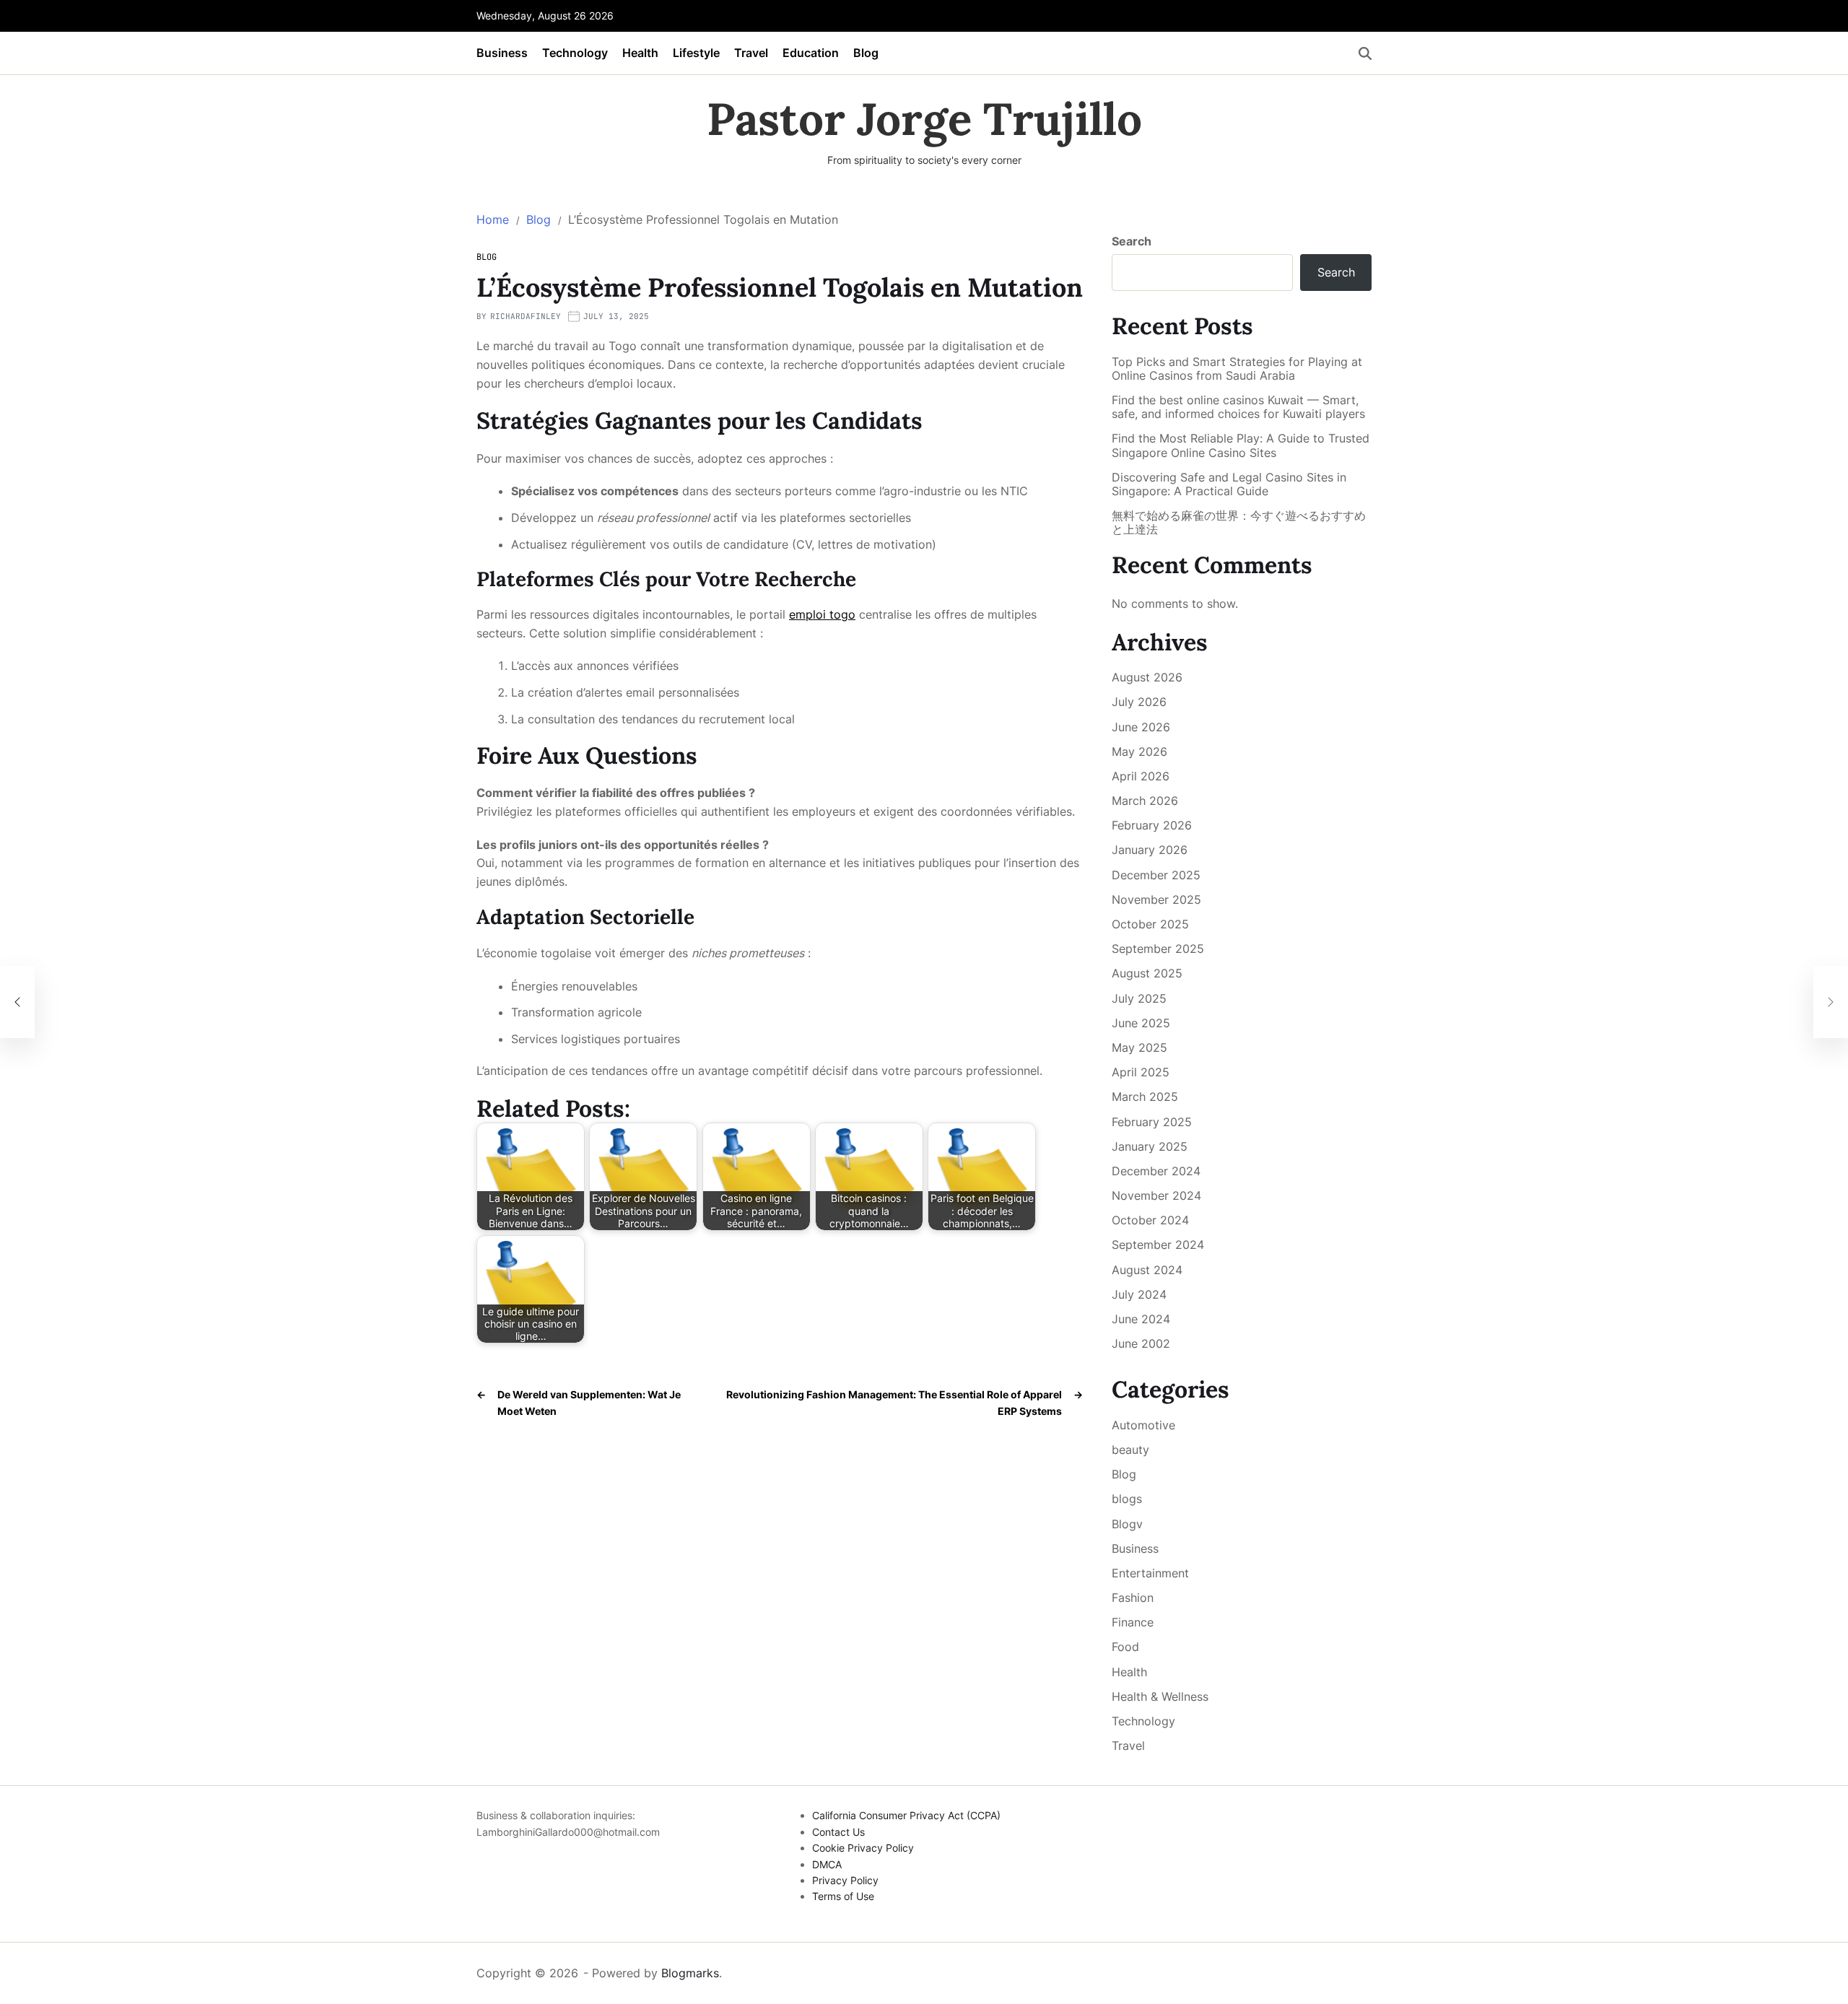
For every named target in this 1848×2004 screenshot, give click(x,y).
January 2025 (1150, 1146)
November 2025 (1156, 899)
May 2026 (1139, 751)
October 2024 (1150, 1220)
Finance (1133, 1622)
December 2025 (1156, 875)
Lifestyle (696, 53)
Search (1132, 241)
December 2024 (1156, 1171)
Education (811, 53)
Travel (751, 53)
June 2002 (1141, 1343)
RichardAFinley (526, 316)
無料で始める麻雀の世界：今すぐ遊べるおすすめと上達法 (1239, 523)
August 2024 (1147, 1270)
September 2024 (1158, 1245)
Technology (575, 53)
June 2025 (1141, 1023)
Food (1125, 1647)
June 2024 (1141, 1319)
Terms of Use (843, 1896)
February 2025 (1152, 1122)
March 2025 (1145, 1097)
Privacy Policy (845, 1880)
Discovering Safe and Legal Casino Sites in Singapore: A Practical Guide (1229, 484)
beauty (1130, 1450)
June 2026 (1141, 727)
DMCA (827, 1864)
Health (640, 53)
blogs (1127, 1499)
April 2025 (1141, 1072)
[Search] (1365, 53)
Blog (866, 53)
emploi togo (822, 614)
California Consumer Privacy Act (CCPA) (906, 1815)
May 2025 (1139, 1047)
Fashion (1133, 1598)
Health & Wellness (1160, 1696)
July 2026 (1139, 702)
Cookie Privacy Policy (863, 1848)
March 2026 (1145, 801)
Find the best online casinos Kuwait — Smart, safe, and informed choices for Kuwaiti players (1238, 407)
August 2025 (1147, 973)
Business (502, 53)
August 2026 (1147, 677)
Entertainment (1150, 1573)
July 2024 (1139, 1294)
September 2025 (1158, 949)
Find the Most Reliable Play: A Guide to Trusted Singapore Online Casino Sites (1241, 445)
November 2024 (1156, 1195)
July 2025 (1139, 998)
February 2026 (1152, 825)
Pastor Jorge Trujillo (924, 119)
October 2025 (1150, 924)
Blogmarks (690, 1973)
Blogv (1127, 1524)
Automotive (1143, 1425)
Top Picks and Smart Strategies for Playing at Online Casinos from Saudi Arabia (1237, 369)
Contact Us (838, 1832)
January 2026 (1150, 850)
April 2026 (1141, 776)
